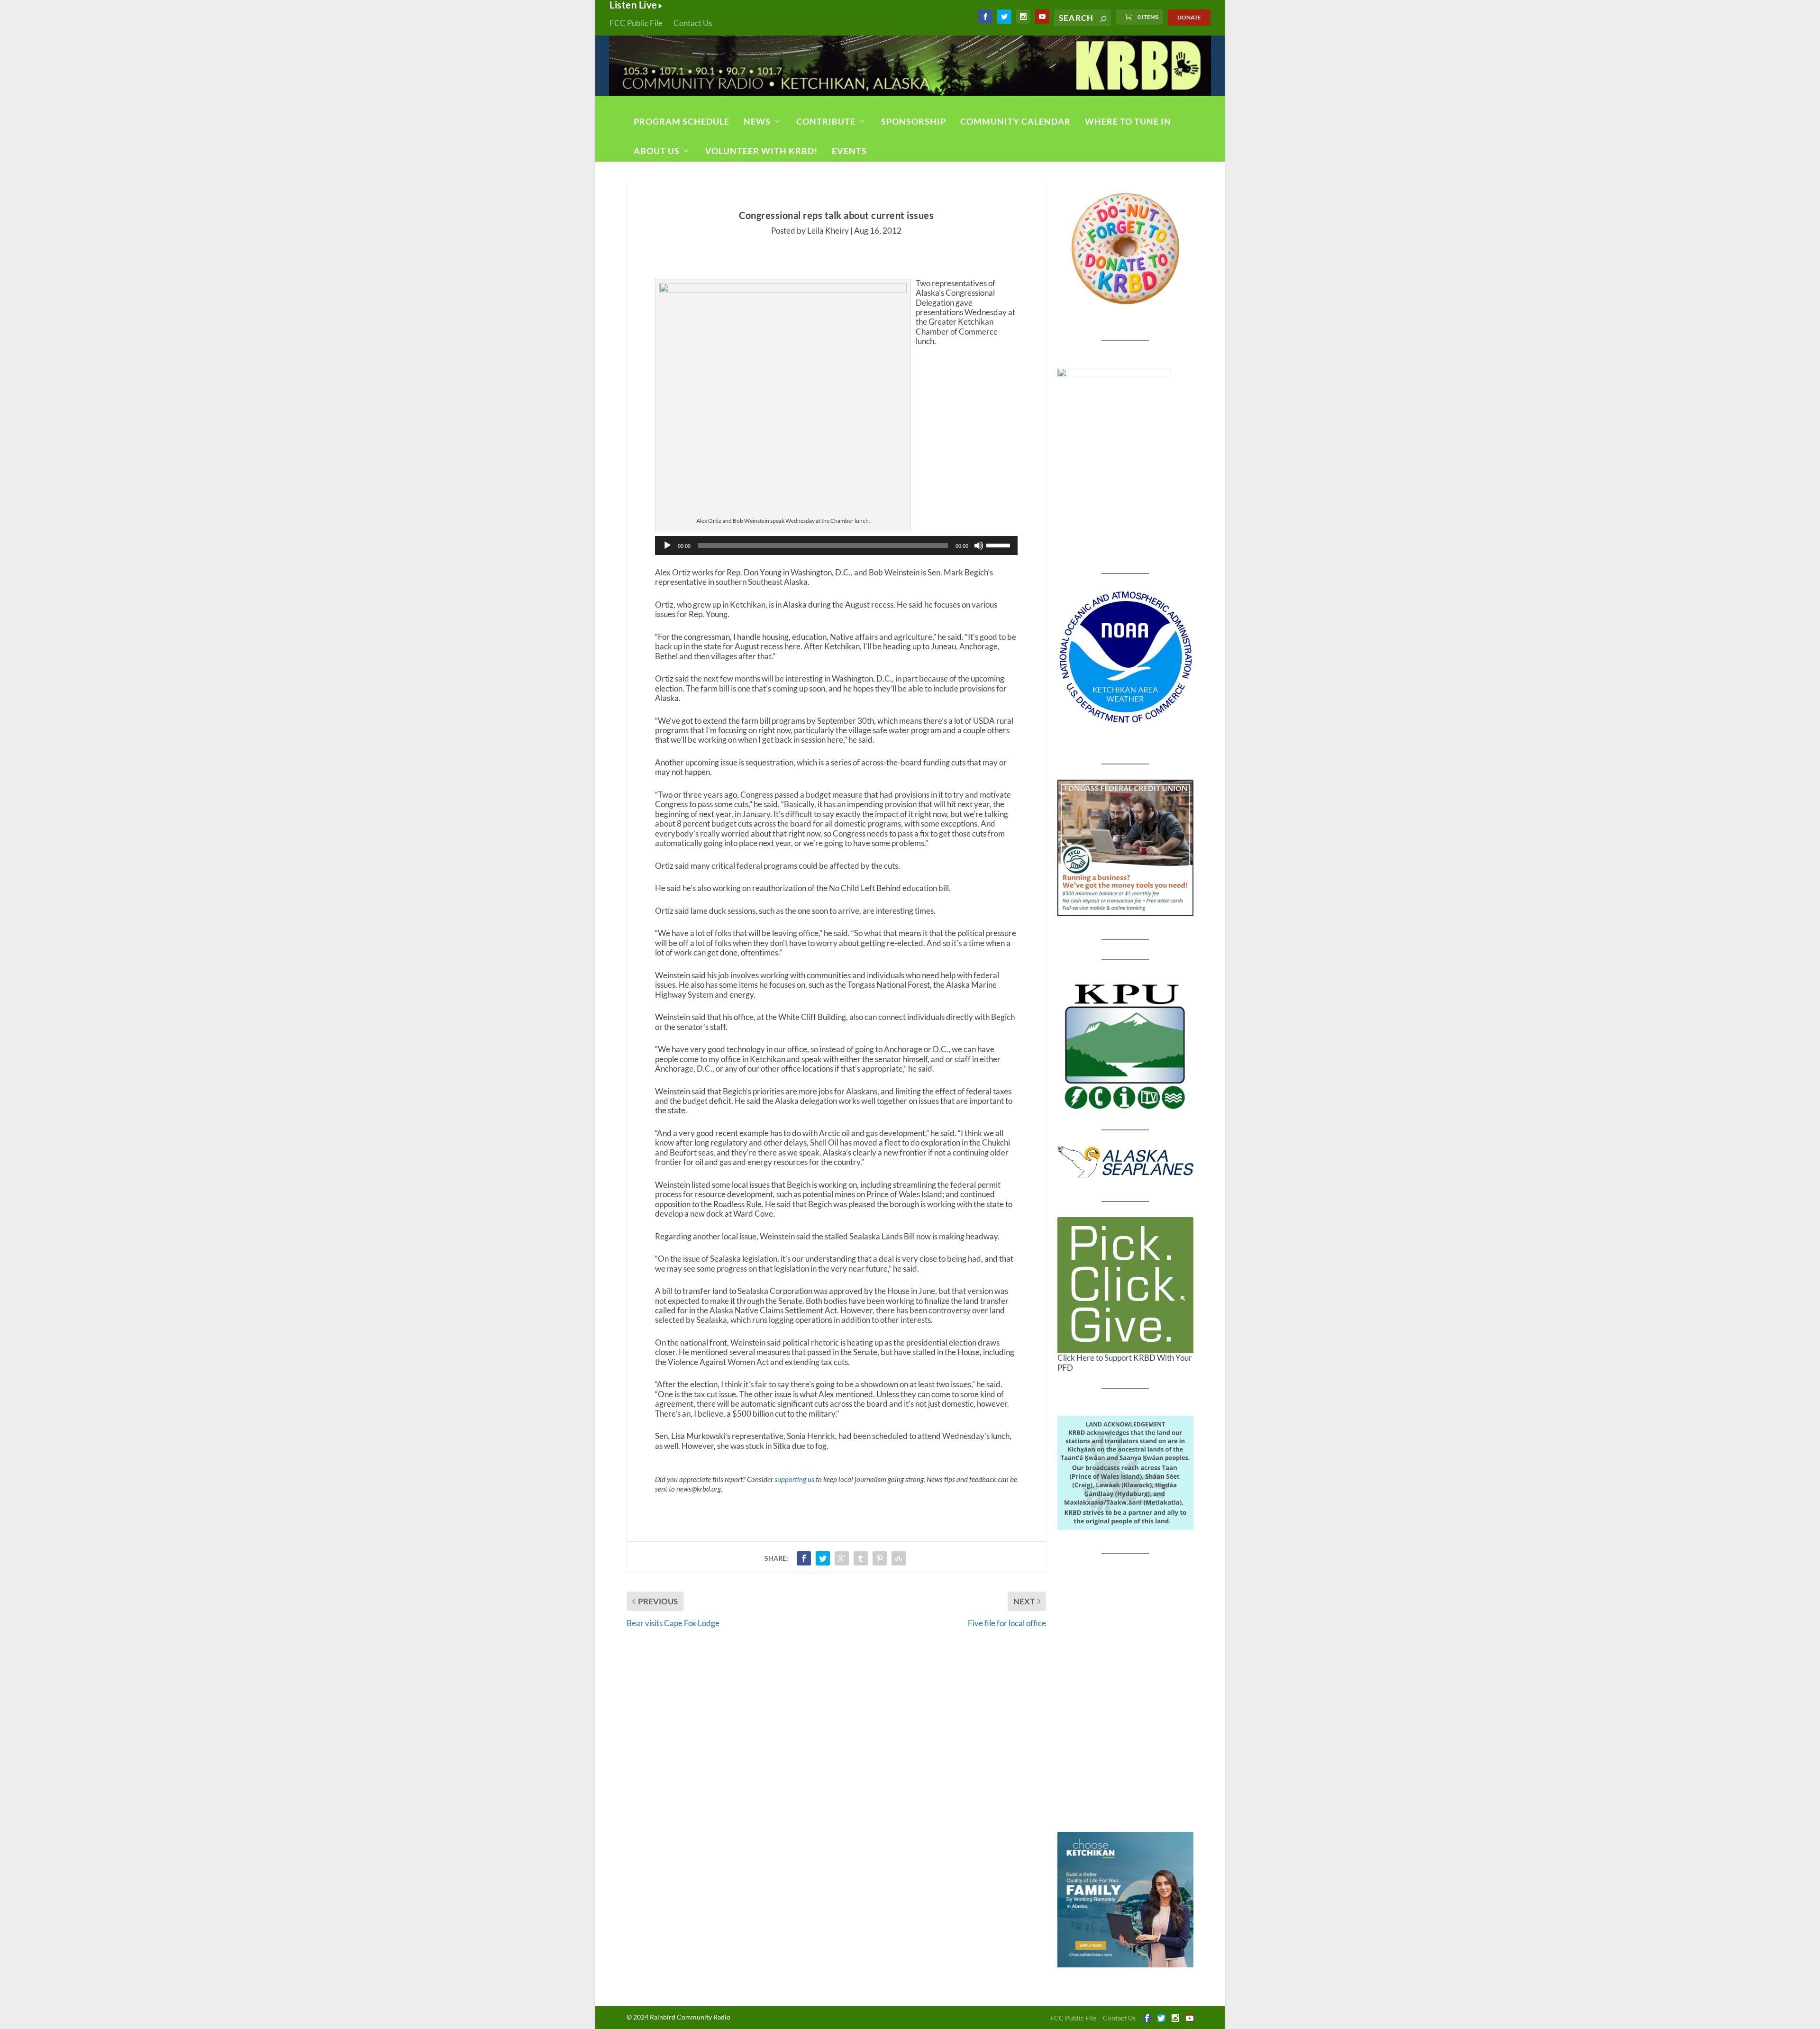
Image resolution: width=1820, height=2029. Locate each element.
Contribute (826, 121)
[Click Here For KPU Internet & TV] (1125, 1045)
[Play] (667, 546)
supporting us (794, 1479)
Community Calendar (1015, 121)
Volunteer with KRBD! (761, 151)
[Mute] (979, 546)
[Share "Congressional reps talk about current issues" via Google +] (842, 1558)
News (757, 121)
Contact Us (693, 23)
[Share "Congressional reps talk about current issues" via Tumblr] (861, 1558)
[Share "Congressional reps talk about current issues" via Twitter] (823, 1558)
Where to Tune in (1128, 121)
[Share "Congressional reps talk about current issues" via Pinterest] (880, 1558)
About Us (657, 151)
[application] (836, 546)
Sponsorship (914, 121)
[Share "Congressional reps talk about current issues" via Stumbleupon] (899, 1558)
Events (849, 151)
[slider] (1000, 545)
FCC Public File (636, 23)
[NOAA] (1125, 657)
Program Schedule (682, 121)
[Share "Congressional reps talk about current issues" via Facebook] (804, 1558)
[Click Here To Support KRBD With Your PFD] (1125, 1285)
